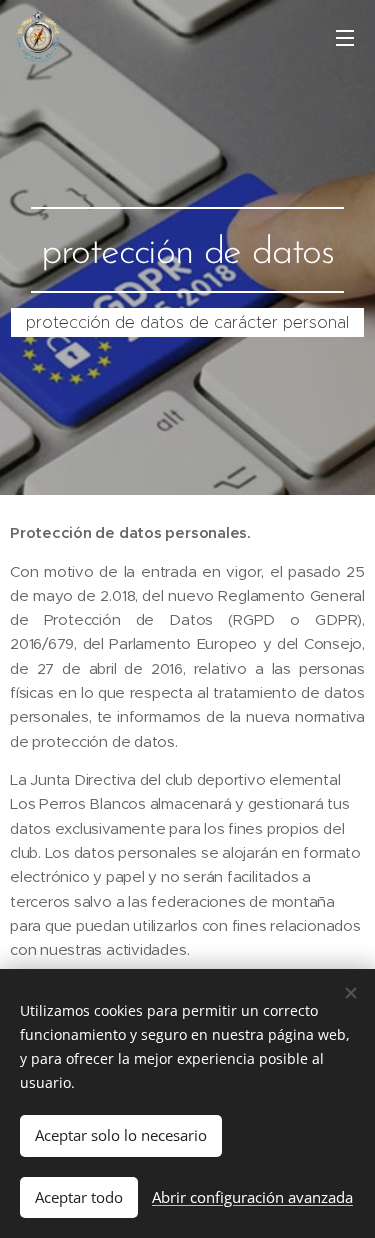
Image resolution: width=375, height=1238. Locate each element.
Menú (345, 37)
